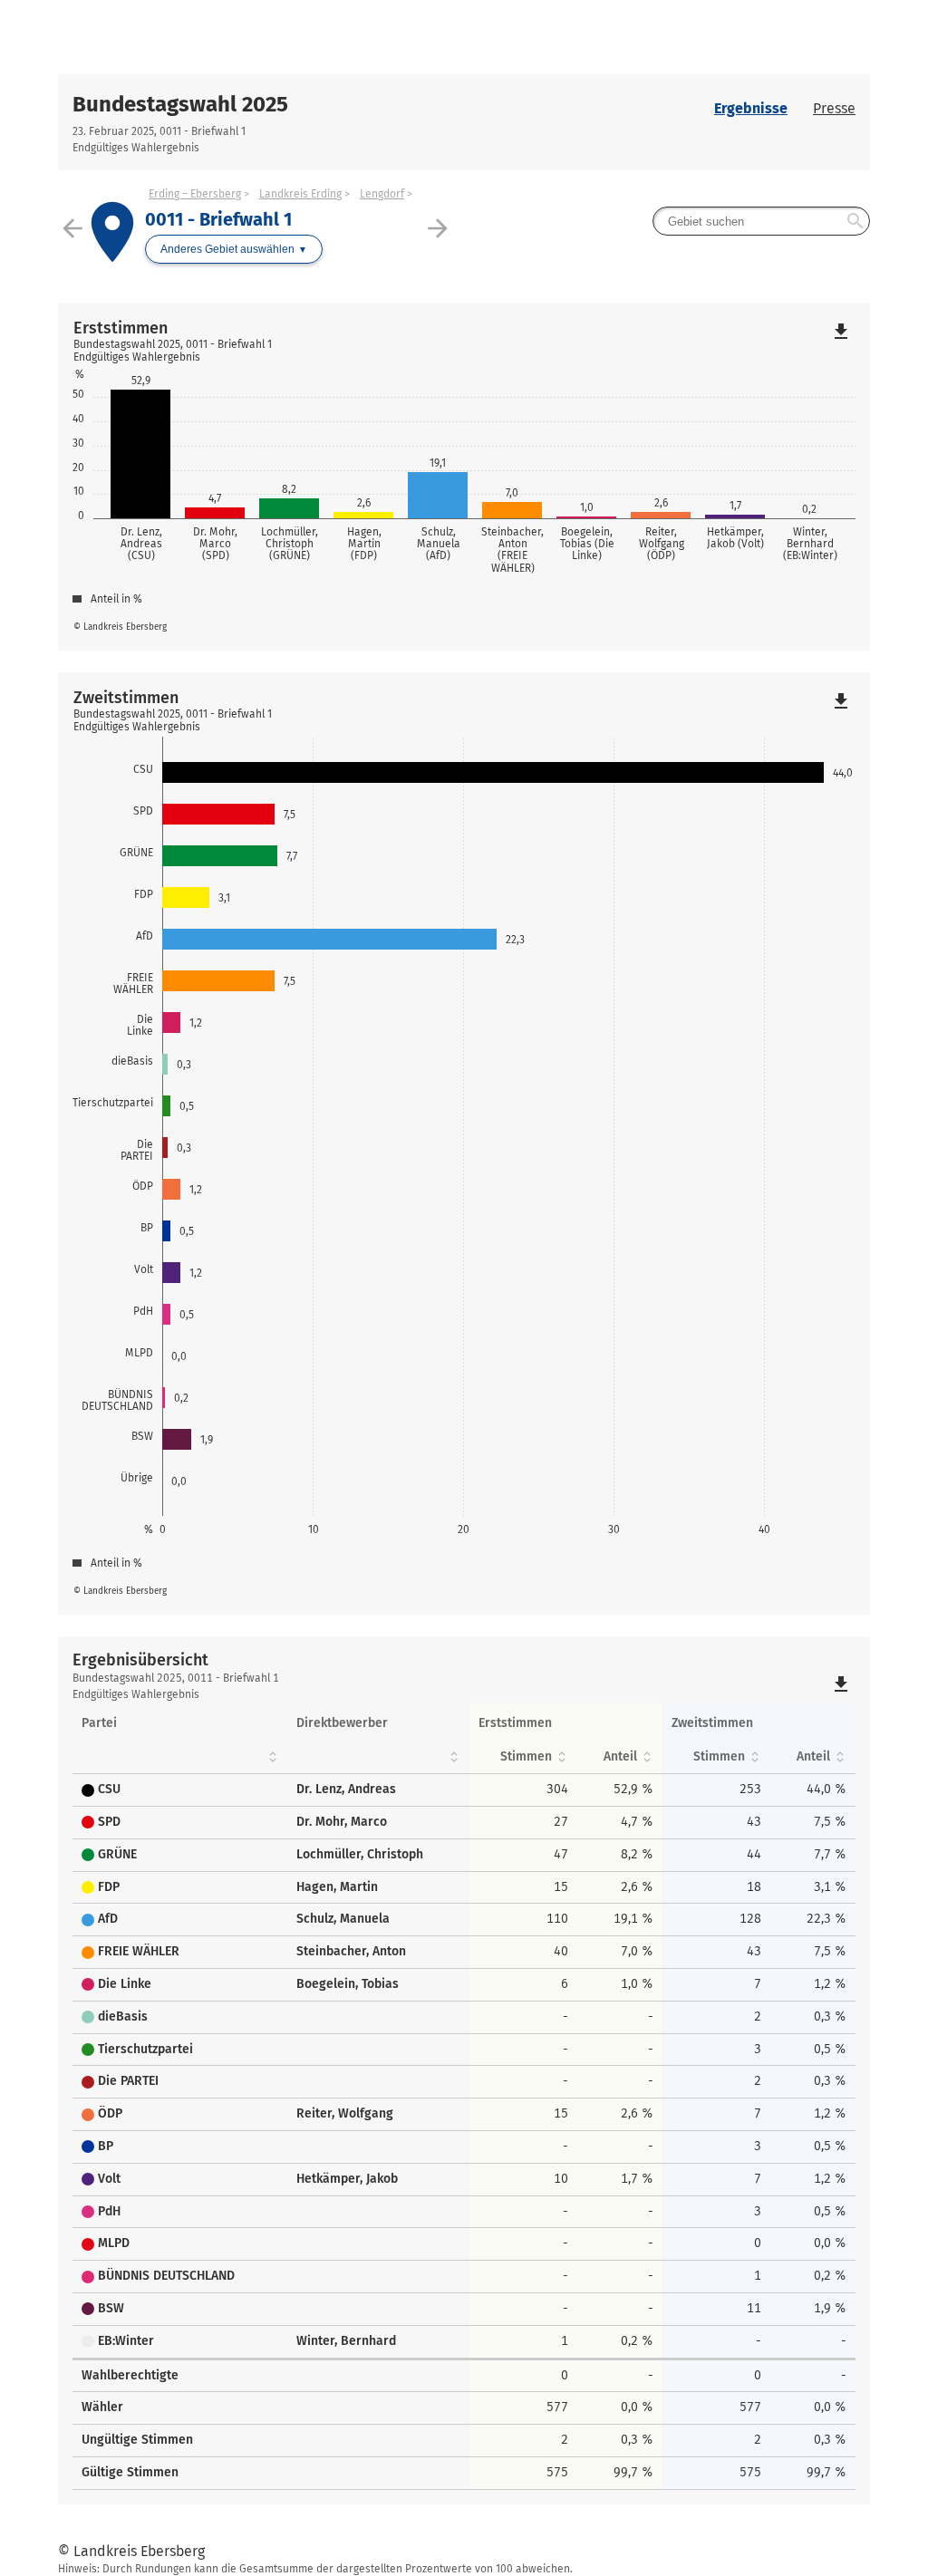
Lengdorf (382, 194)
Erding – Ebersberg (195, 194)
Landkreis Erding (300, 194)
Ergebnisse (751, 108)
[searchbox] (761, 221)
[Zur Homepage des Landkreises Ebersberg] (261, 37)
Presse (834, 108)
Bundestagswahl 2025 (180, 104)
